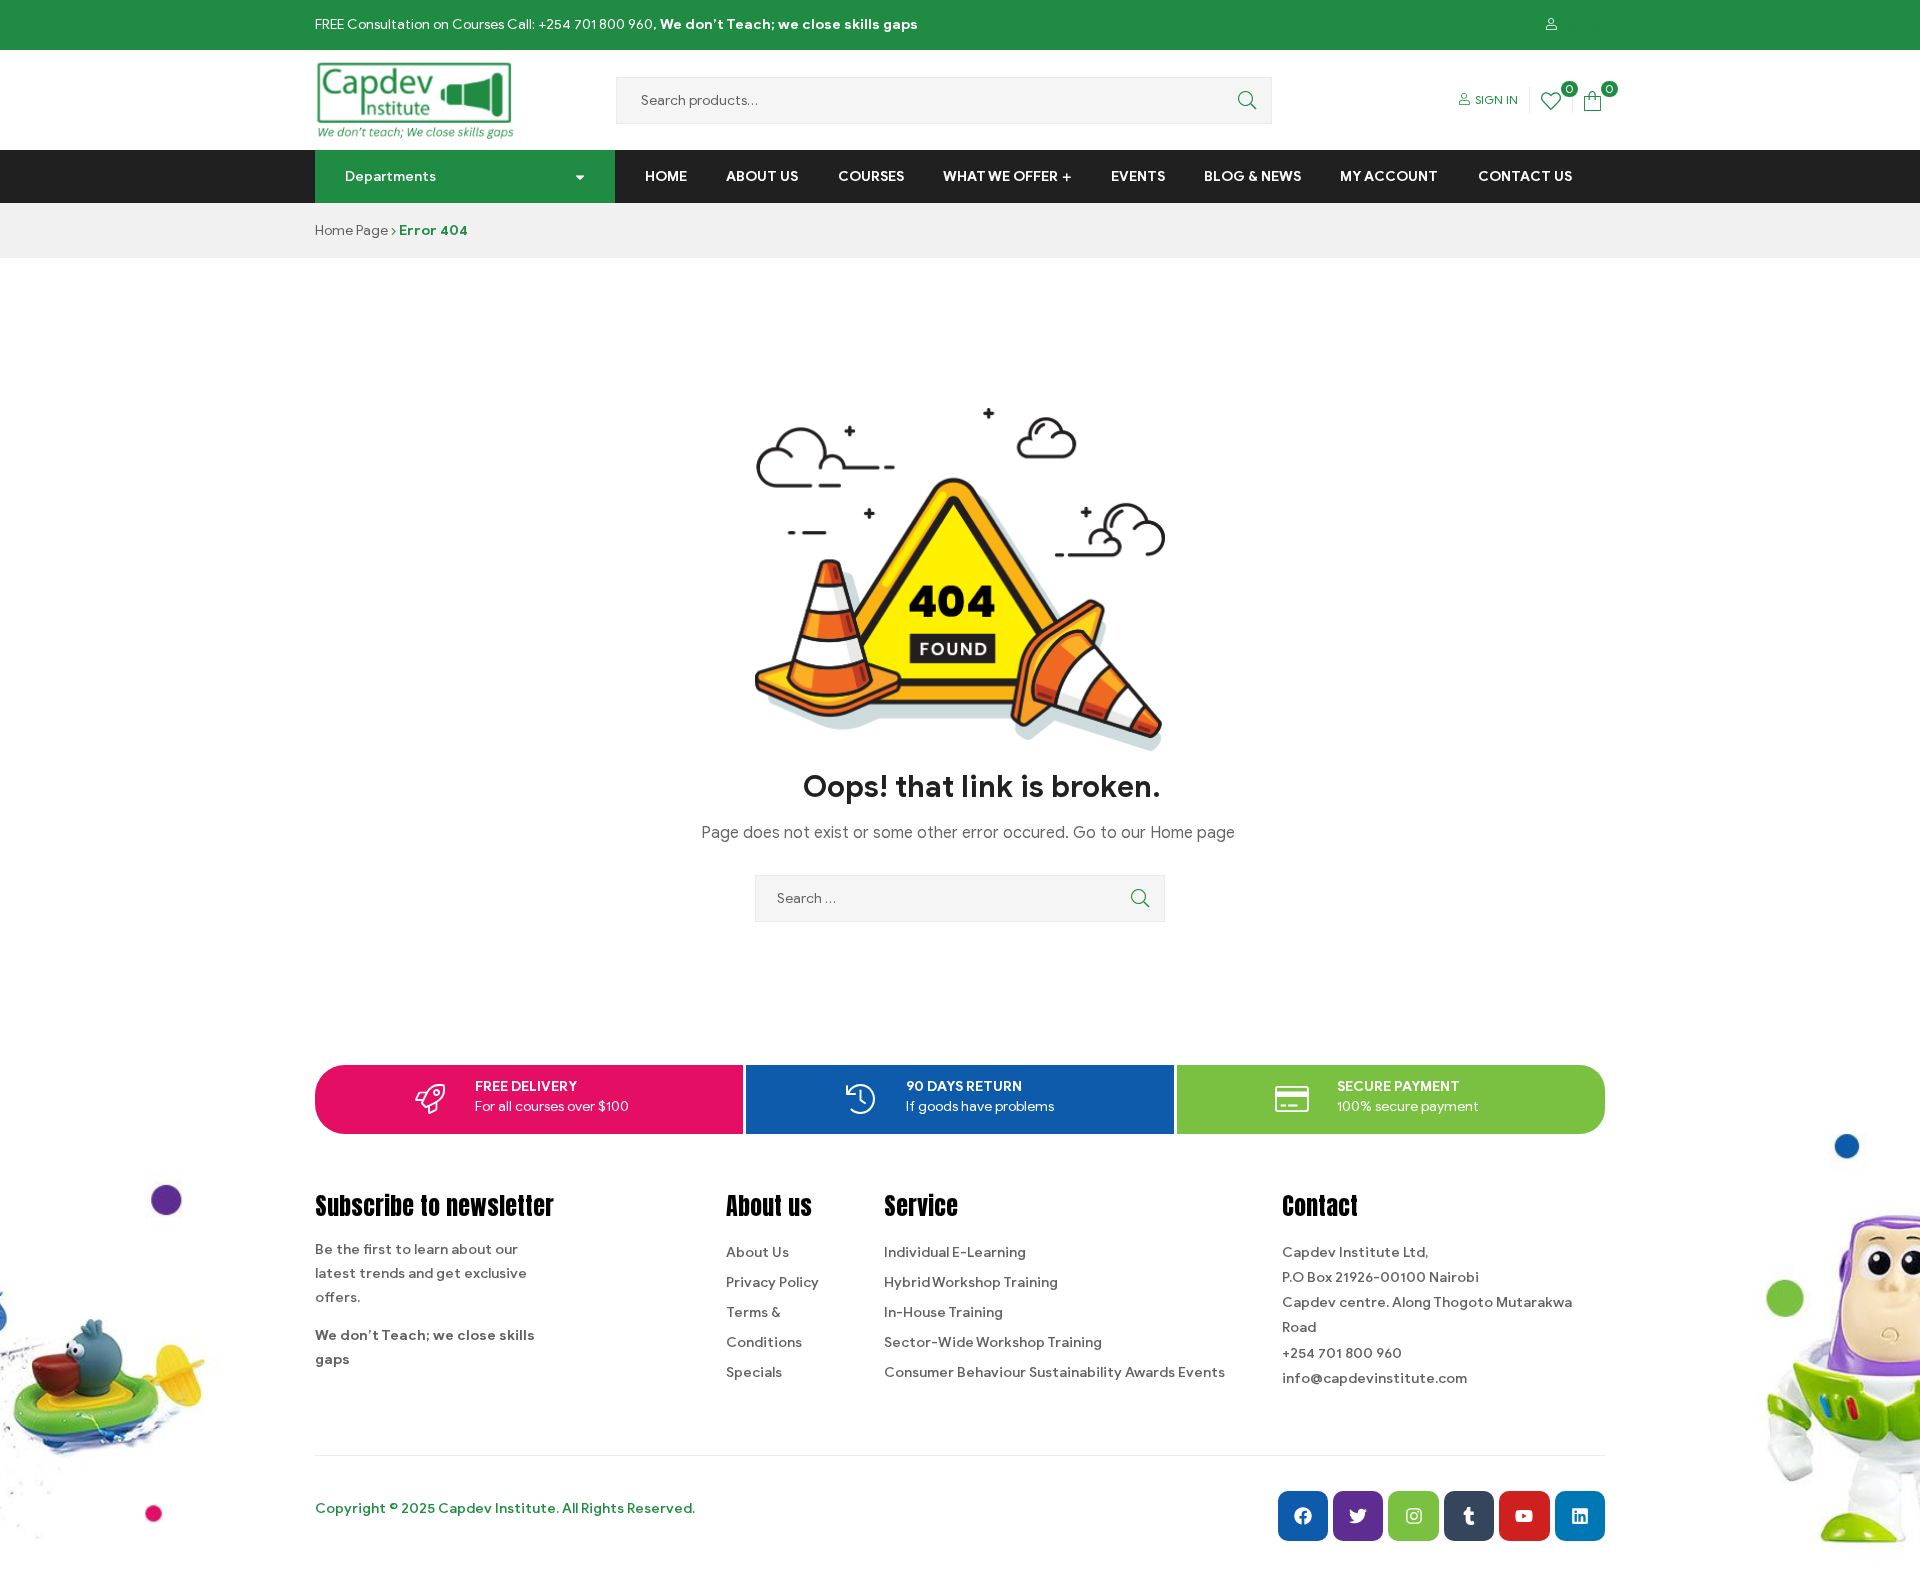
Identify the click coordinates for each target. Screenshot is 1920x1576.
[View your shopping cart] (1592, 99)
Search (1242, 100)
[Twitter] (1358, 1516)
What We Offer (1000, 176)
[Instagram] (1413, 1516)
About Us (762, 176)
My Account (1389, 176)
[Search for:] (960, 898)
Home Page (351, 230)
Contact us (1525, 176)
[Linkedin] (1580, 1516)
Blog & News (1252, 176)
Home (666, 176)
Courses (871, 176)
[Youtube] (1524, 1516)
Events (1138, 176)
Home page (1192, 833)
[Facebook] (1303, 1516)
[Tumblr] (1469, 1516)
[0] (1551, 99)
